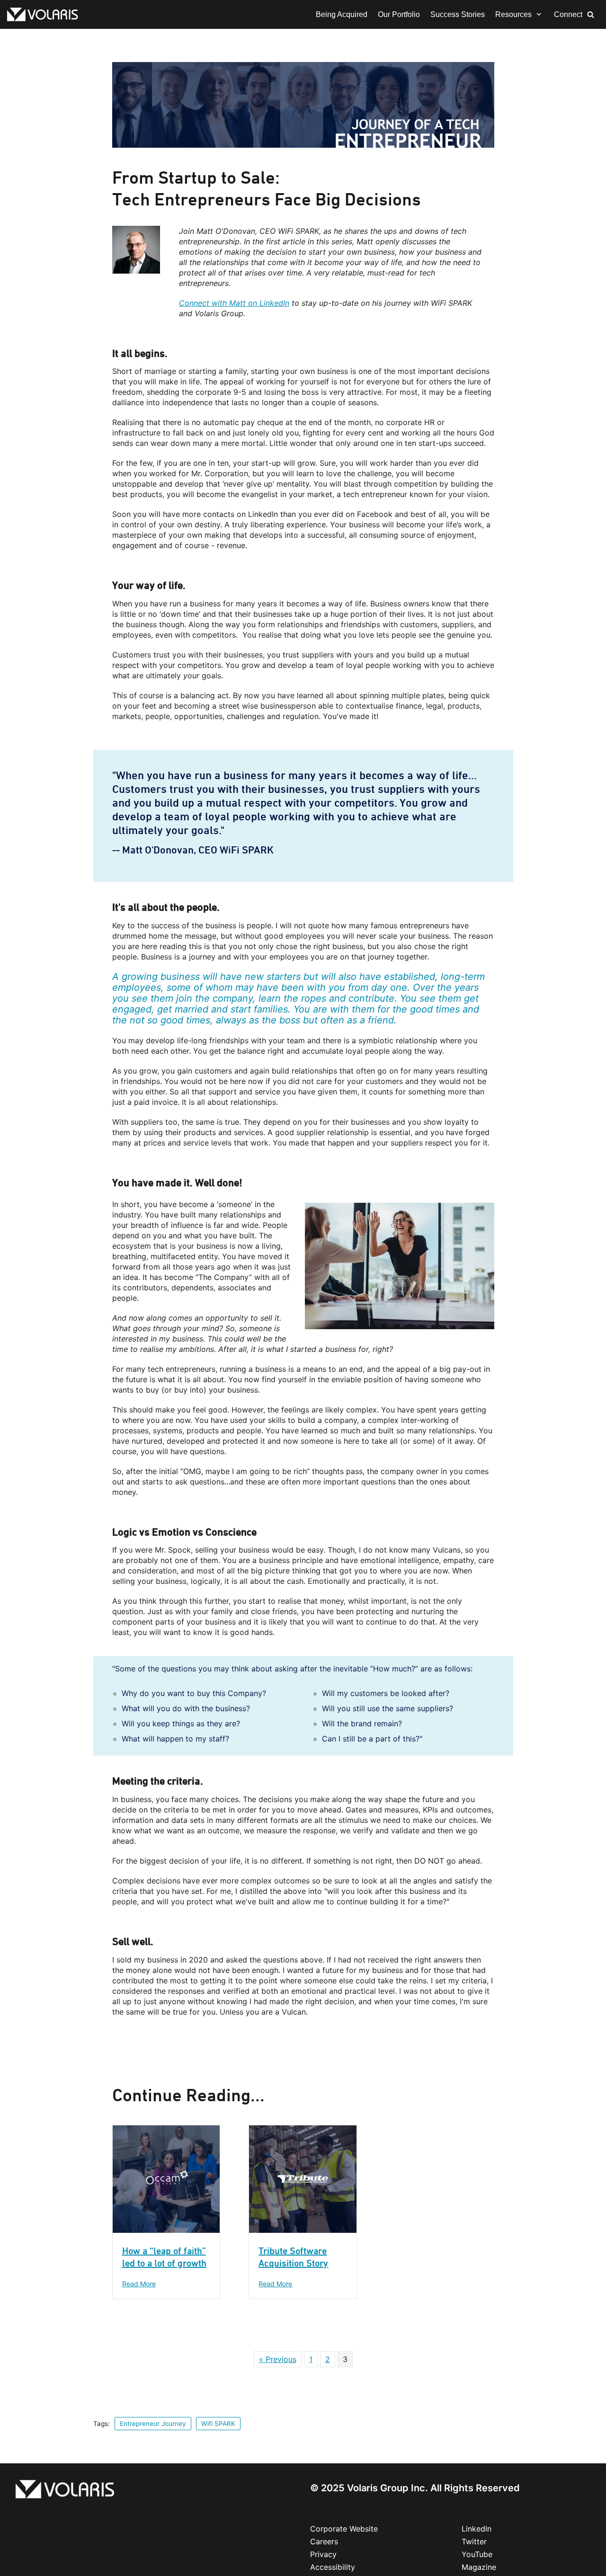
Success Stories (458, 14)
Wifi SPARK (218, 2424)
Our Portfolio (399, 14)
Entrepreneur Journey (153, 2424)
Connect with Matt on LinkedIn (234, 303)
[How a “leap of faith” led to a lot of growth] (166, 2230)
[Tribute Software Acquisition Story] (303, 2230)
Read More (139, 2284)
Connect (568, 14)
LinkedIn (477, 2529)
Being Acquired (342, 14)
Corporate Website (344, 2529)
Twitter (474, 2541)
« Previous (278, 2359)
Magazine (479, 2567)
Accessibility (333, 2567)
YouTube (477, 2554)
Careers (324, 2541)
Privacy (323, 2554)
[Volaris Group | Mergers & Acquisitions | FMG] (45, 14)
